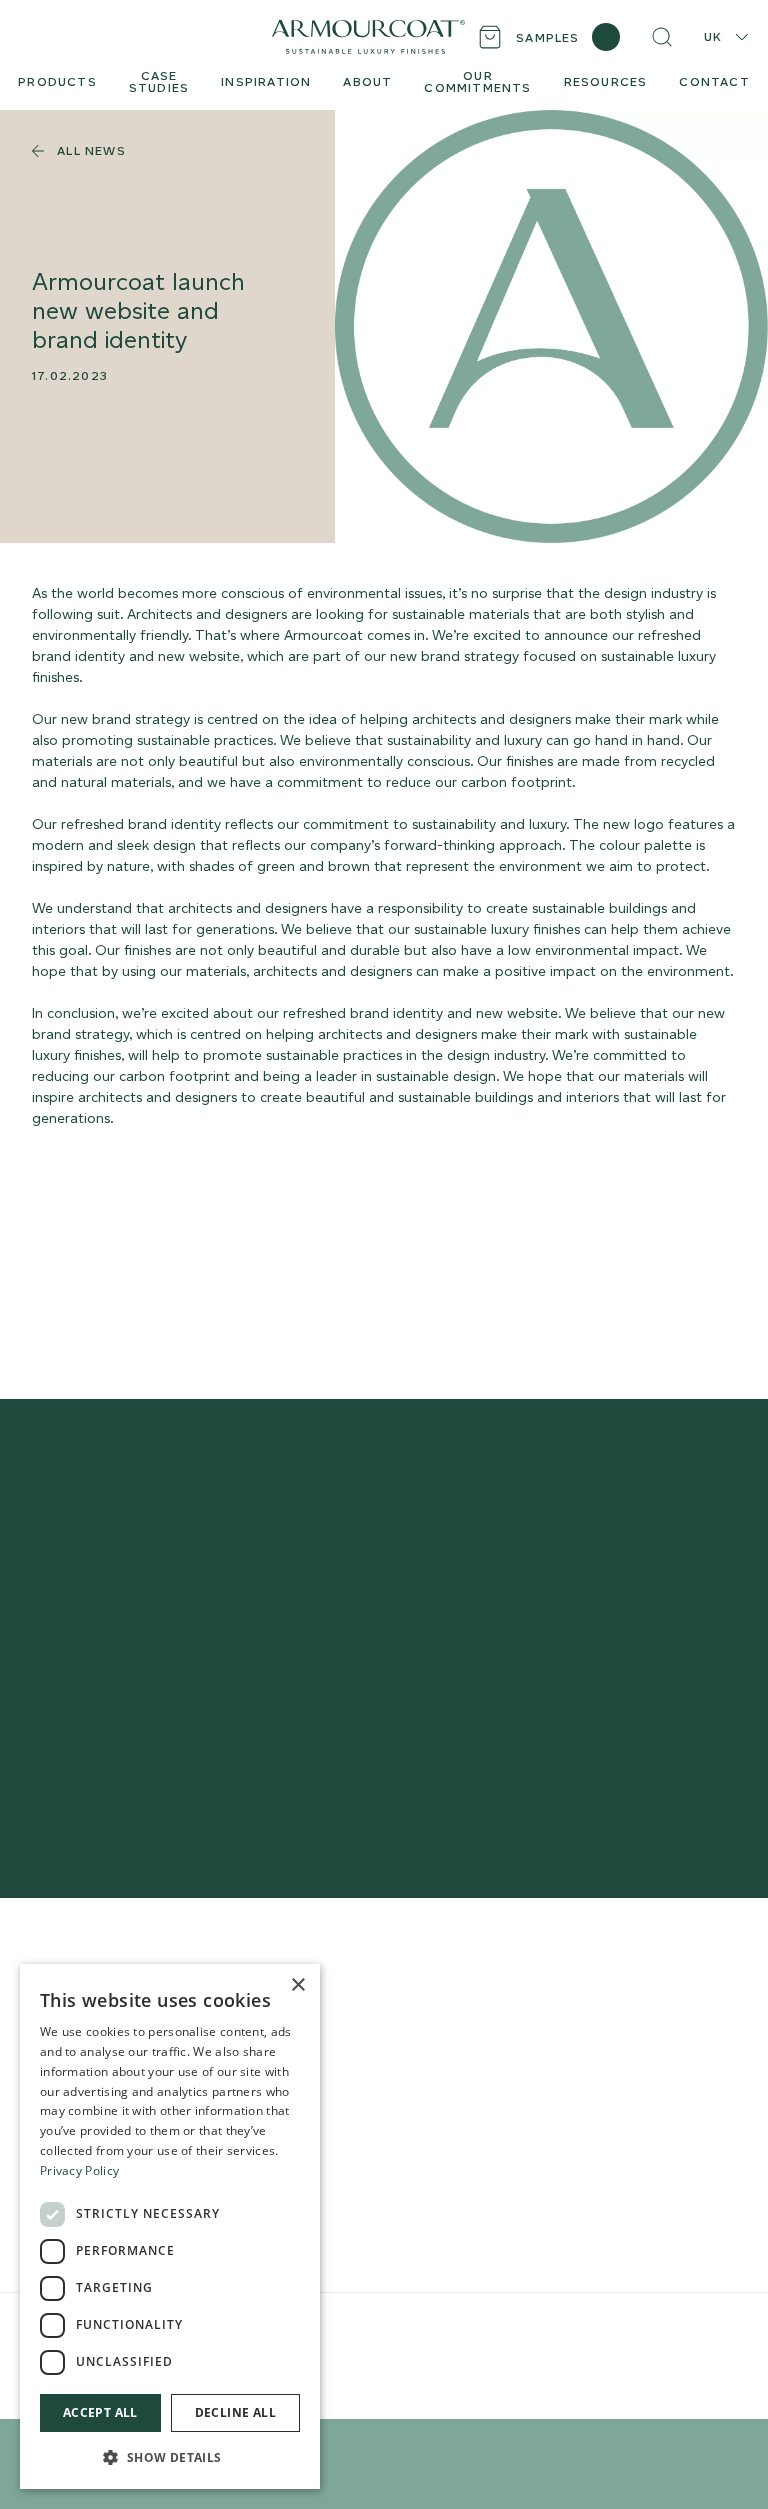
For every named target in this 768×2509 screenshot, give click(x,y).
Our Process (380, 2025)
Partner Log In (616, 2144)
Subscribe (672, 1693)
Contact (368, 2112)
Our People (378, 2054)
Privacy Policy (79, 2170)
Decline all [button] (235, 2412)
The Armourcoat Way (412, 1996)
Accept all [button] (100, 2412)
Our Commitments (403, 2083)
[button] (170, 2457)
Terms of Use (353, 2331)
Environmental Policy (453, 2331)
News (358, 2141)
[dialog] (170, 2226)
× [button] (297, 1985)
